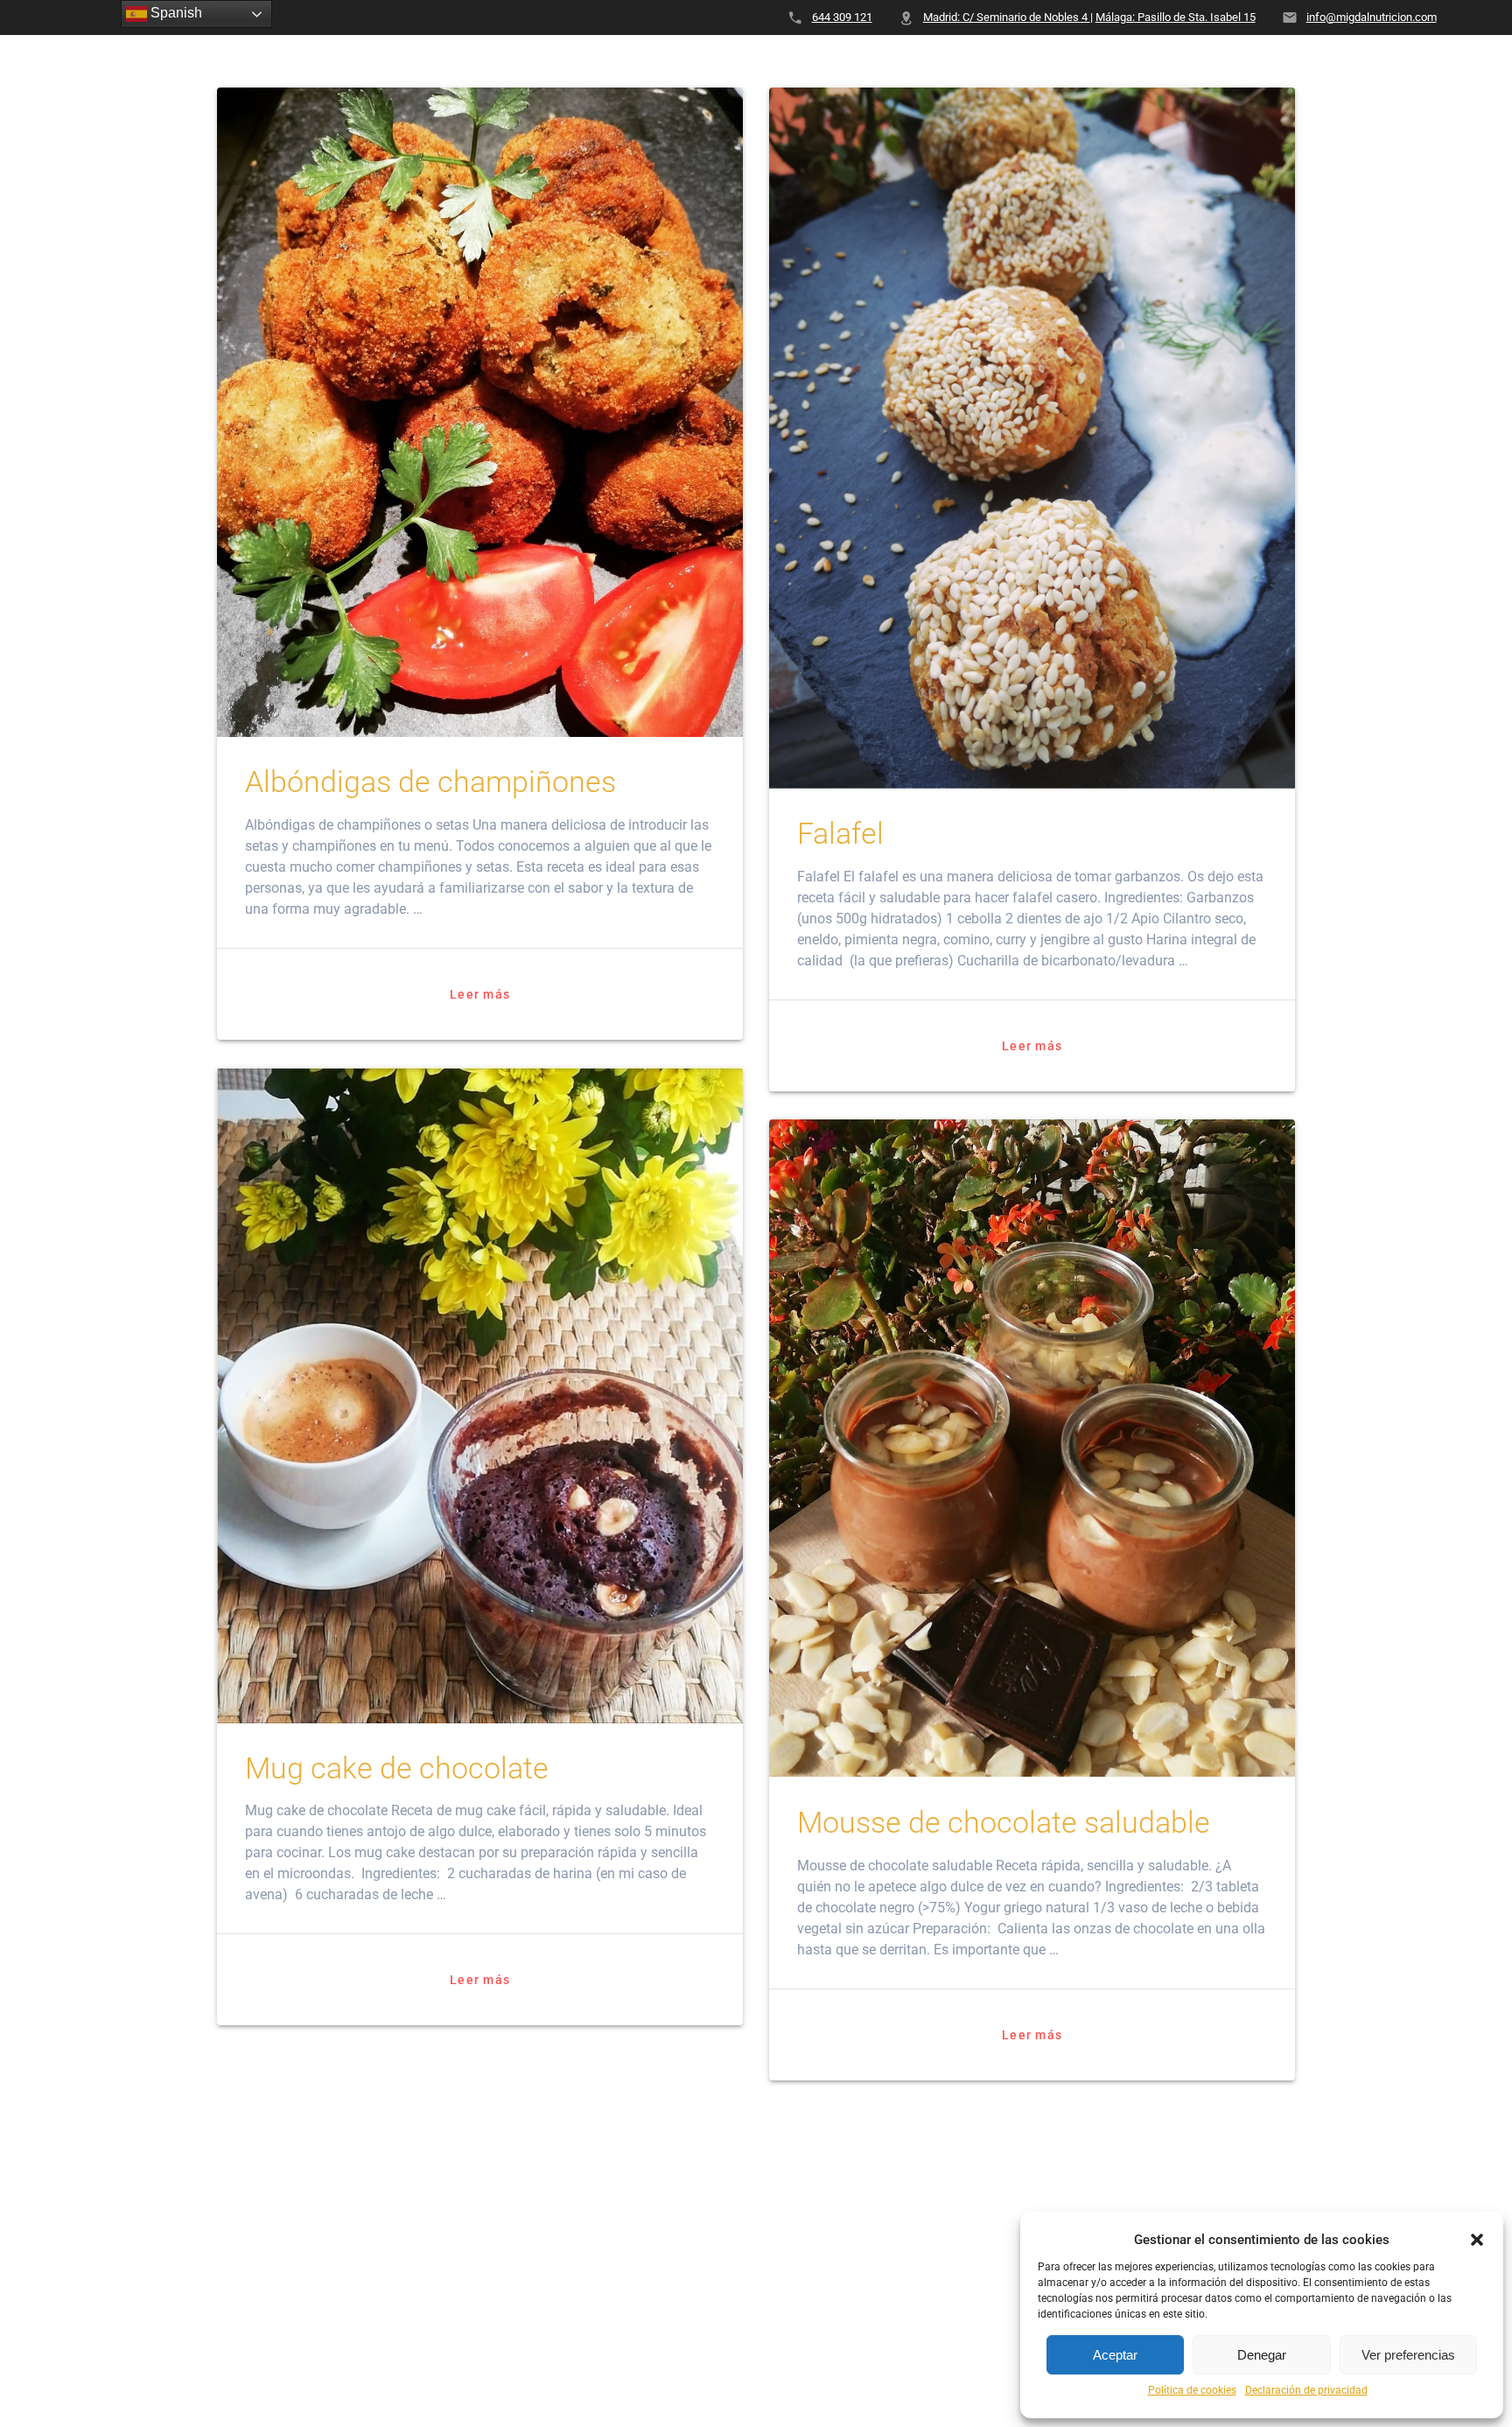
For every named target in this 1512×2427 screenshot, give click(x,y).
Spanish (175, 13)
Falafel (840, 834)
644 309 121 (842, 17)
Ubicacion (1088, 65)
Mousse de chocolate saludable (1004, 1823)
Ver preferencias (1408, 2355)
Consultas (803, 65)
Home (520, 65)
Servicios (695, 65)
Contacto (905, 65)
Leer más (480, 994)
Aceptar (1115, 2355)
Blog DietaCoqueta (1221, 65)
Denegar (1262, 2355)
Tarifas (996, 65)
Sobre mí (600, 65)
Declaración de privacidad (1306, 2390)
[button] (1477, 2240)
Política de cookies (1192, 2390)
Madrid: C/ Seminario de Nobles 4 (1007, 17)
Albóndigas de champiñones (430, 782)
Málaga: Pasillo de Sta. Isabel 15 (1176, 17)
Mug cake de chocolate (397, 1768)
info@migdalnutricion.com (1372, 17)
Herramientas (1370, 65)
